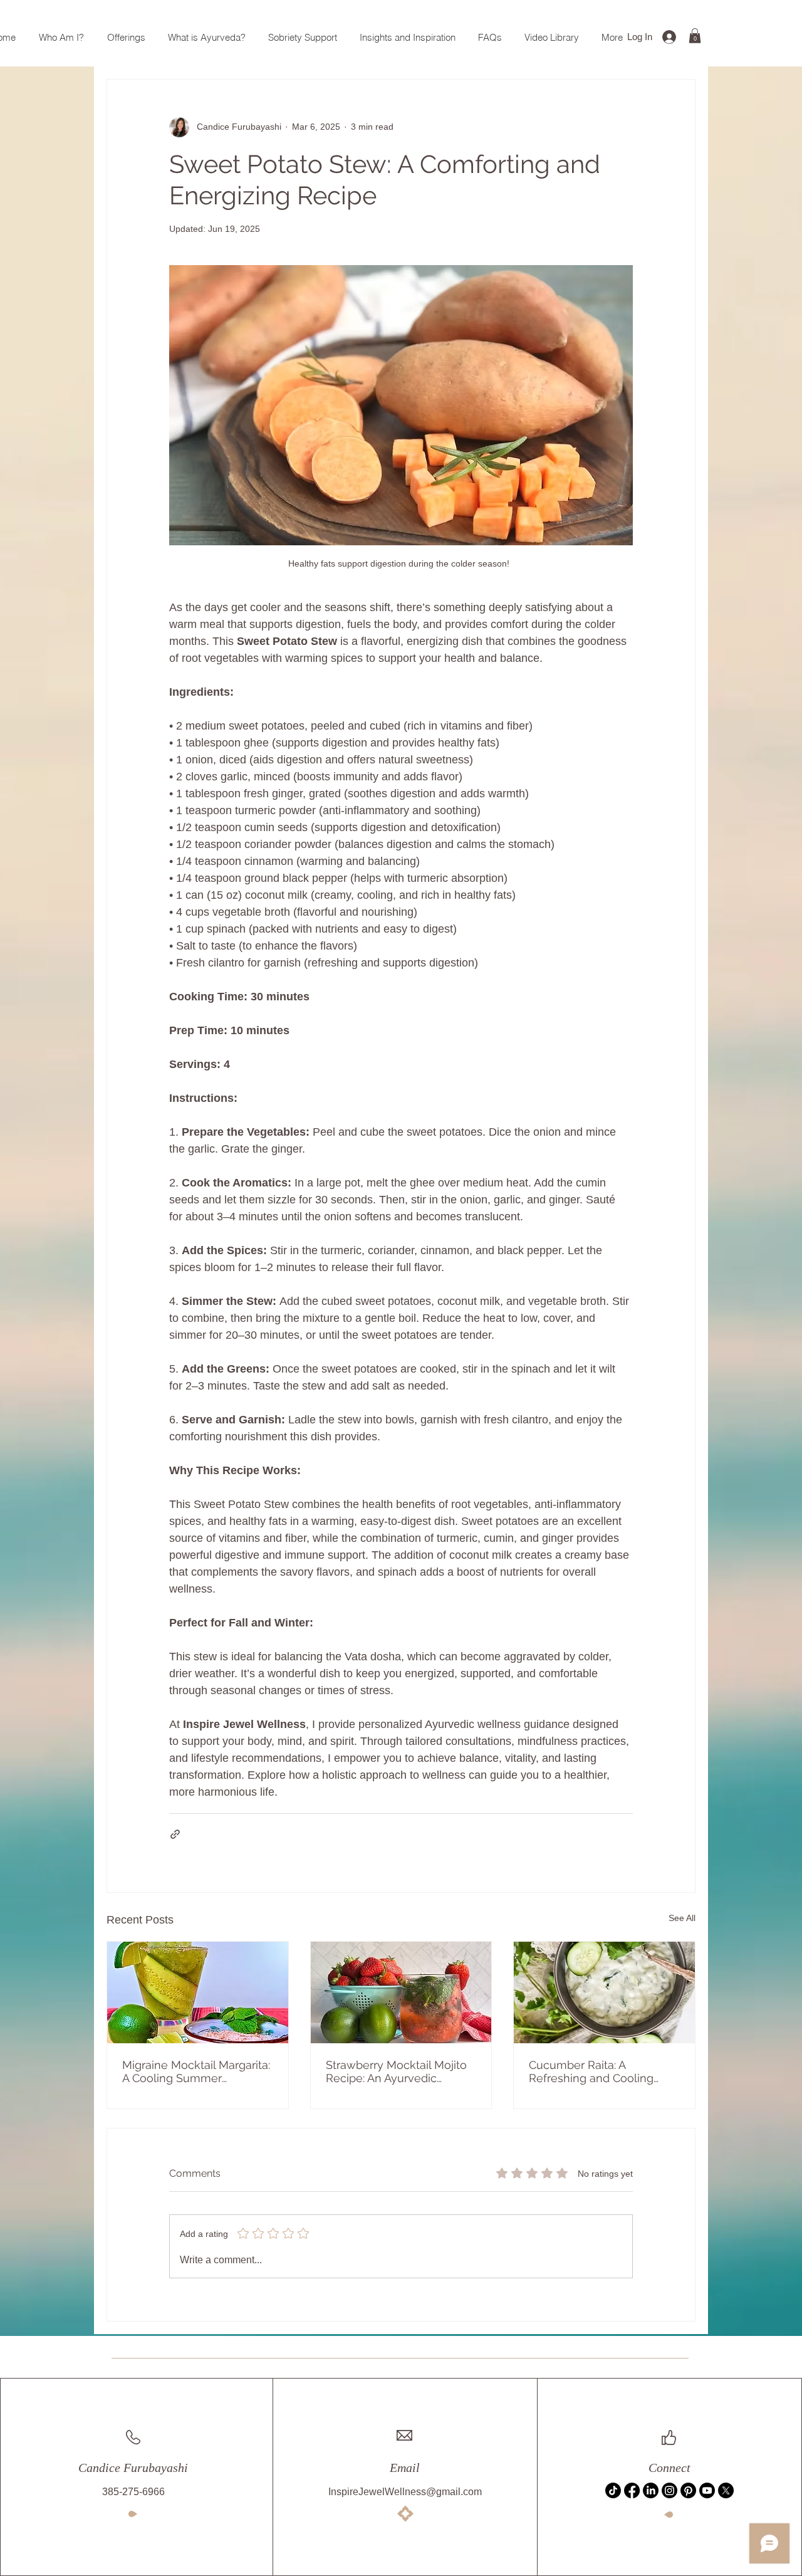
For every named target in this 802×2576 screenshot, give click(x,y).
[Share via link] (175, 1834)
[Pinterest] (688, 2490)
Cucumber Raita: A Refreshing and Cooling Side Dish (591, 2071)
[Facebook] (632, 2490)
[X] (726, 2490)
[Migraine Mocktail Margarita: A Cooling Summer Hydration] (198, 1992)
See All (682, 1918)
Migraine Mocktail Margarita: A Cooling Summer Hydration (196, 2071)
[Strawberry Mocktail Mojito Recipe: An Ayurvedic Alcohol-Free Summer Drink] (401, 1992)
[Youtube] (707, 2490)
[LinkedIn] (651, 2490)
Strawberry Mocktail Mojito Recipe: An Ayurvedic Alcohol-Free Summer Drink (400, 2071)
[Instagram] (669, 2490)
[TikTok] (613, 2490)
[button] (695, 36)
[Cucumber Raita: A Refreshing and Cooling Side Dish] (604, 1992)
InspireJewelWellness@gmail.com (405, 2492)
